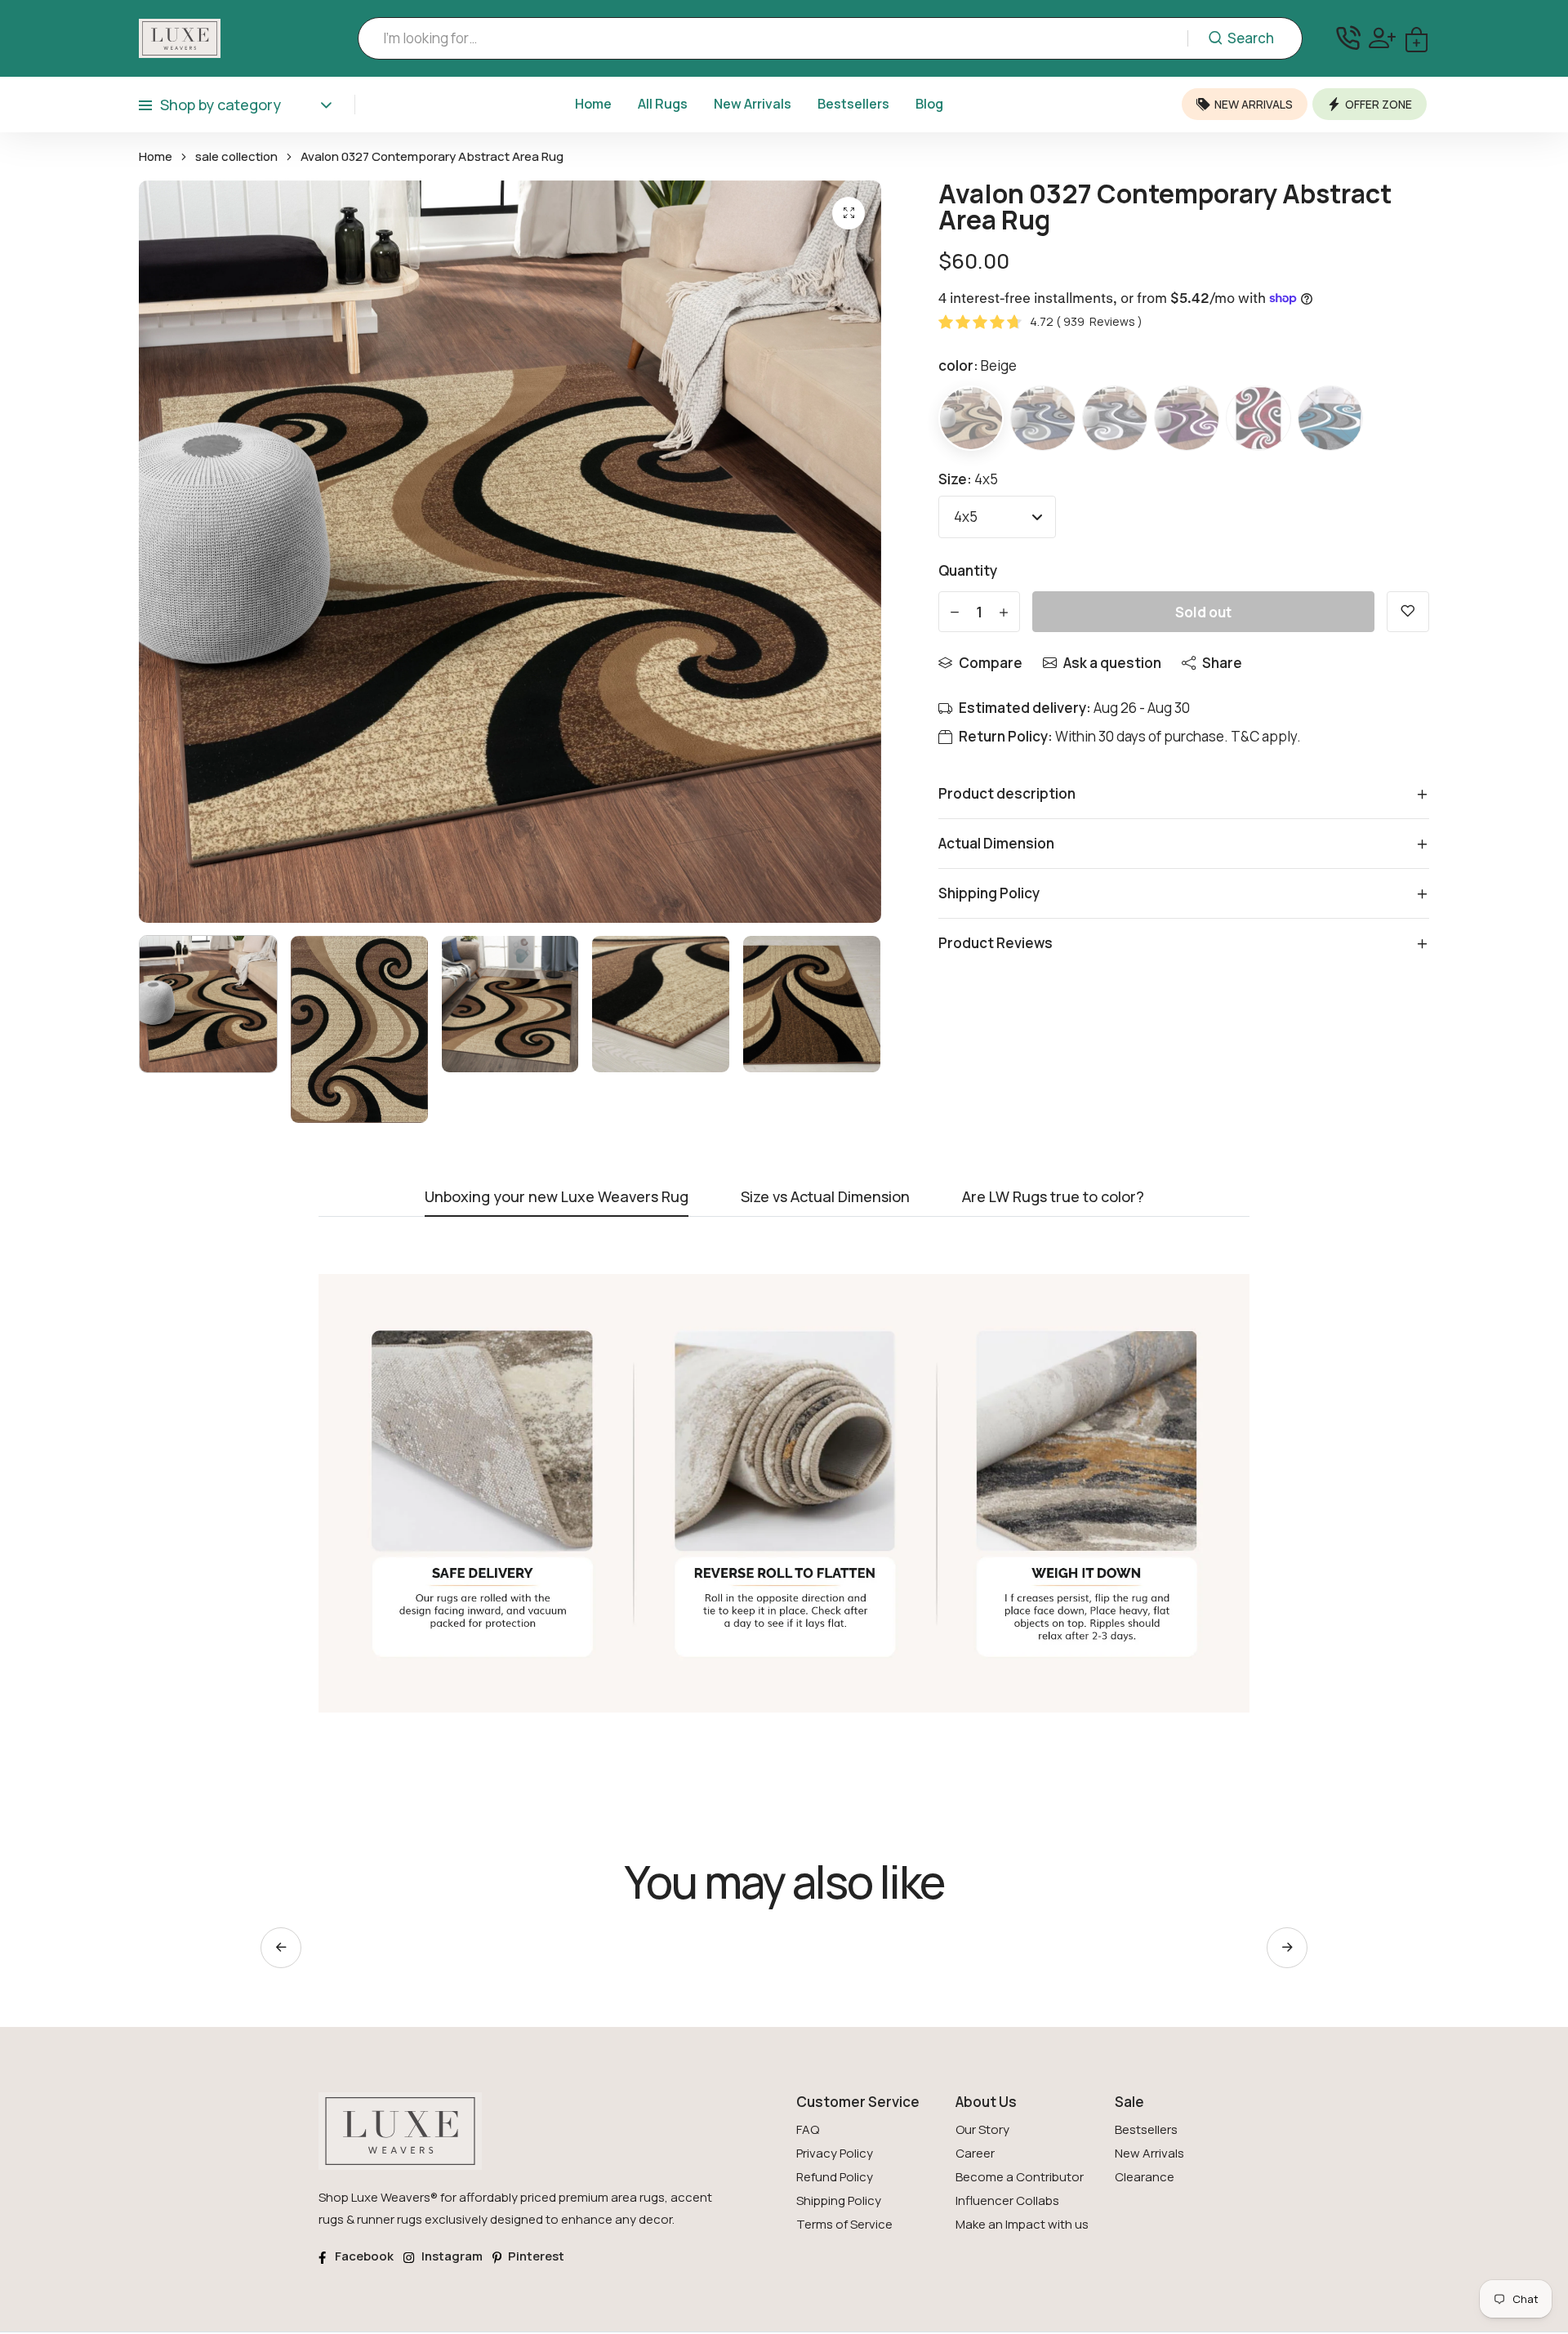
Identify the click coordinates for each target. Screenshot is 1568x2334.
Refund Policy (835, 2177)
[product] (849, 213)
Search (1251, 38)
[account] (1382, 38)
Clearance (1145, 2177)
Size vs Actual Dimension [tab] (825, 1198)
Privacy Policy (835, 2153)
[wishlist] (1408, 612)
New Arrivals (753, 104)
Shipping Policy (839, 2200)
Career (975, 2153)
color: (978, 365)
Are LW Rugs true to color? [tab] (1053, 1198)
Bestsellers (853, 104)
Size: (968, 479)
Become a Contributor (1020, 2177)
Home (593, 104)
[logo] (180, 38)
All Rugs (663, 104)
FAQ (808, 2129)
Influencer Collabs (1007, 2200)
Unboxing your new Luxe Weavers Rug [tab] (557, 1198)
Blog (929, 104)
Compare (991, 663)
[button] (1287, 1948)
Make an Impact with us (1022, 2224)
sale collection (236, 157)
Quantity (968, 570)
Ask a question (1112, 663)
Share (1222, 663)
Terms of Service (844, 2224)
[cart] (1417, 38)
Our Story (982, 2129)
